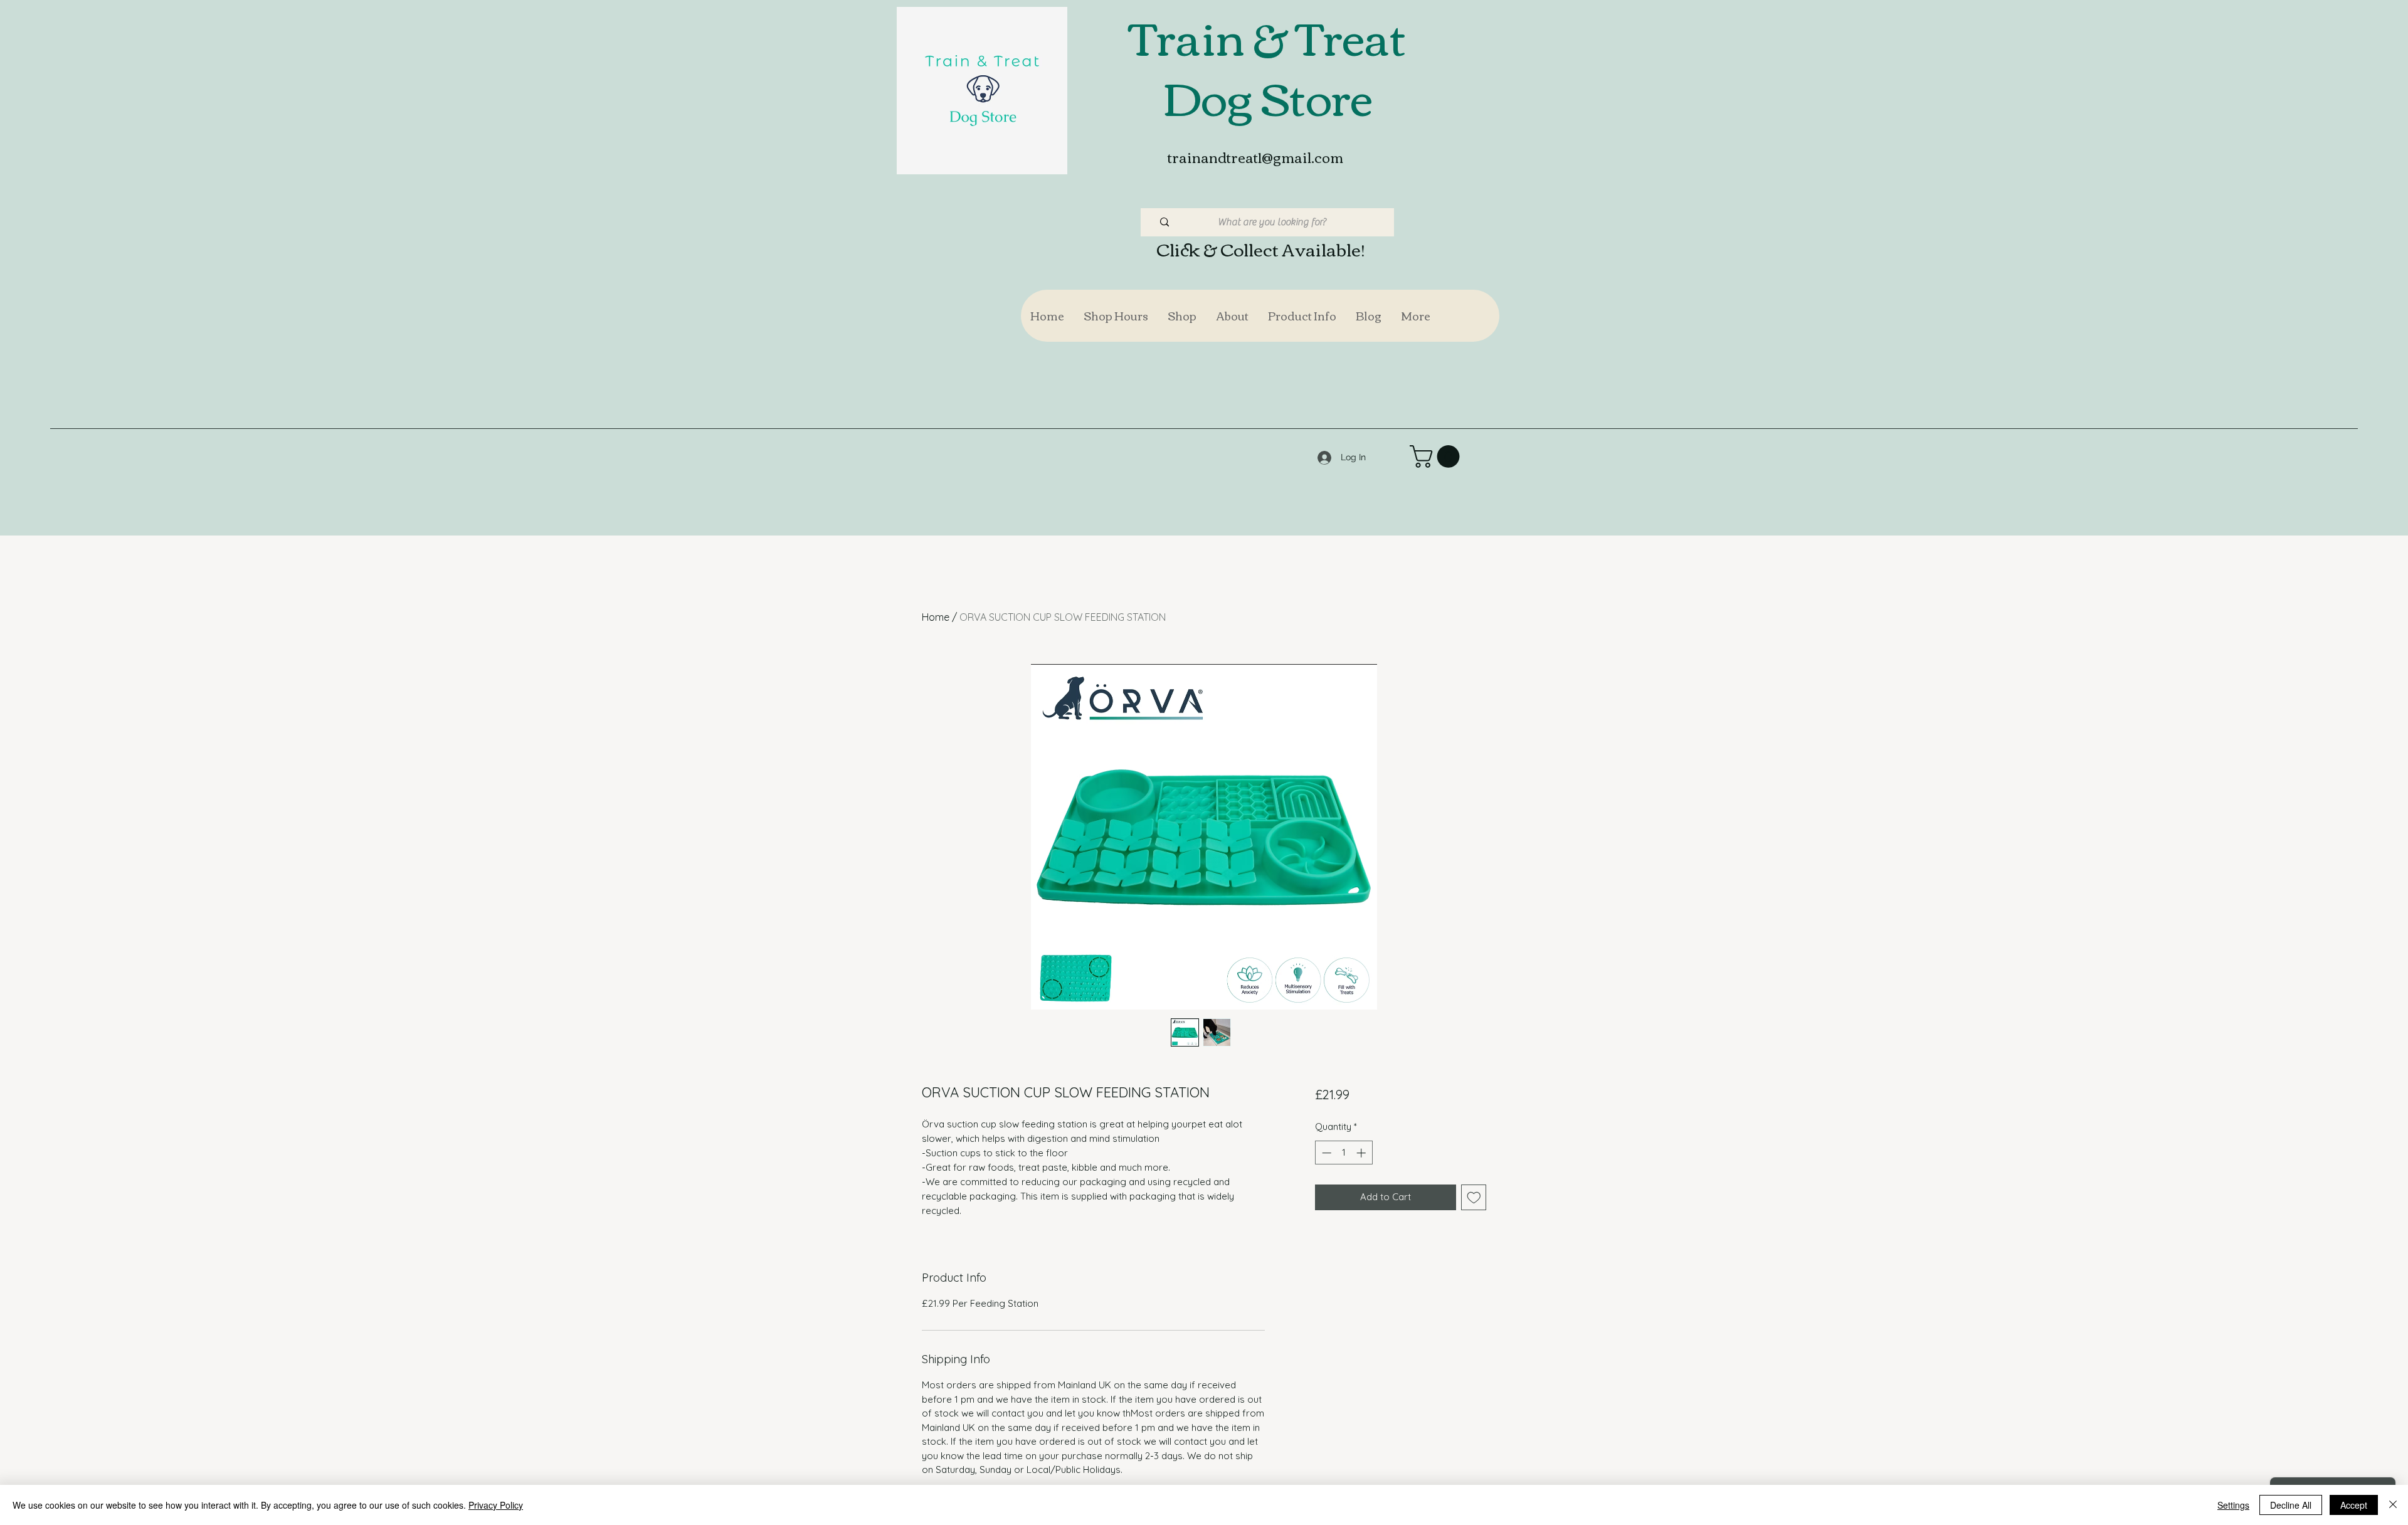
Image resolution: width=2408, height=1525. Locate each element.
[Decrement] (1325, 1153)
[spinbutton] (1344, 1153)
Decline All (2291, 1505)
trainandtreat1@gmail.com (1255, 157)
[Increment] (1362, 1153)
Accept (2354, 1505)
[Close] (2393, 1505)
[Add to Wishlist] (1474, 1197)
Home (936, 617)
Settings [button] (2233, 1505)
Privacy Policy (496, 1505)
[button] (1182, 316)
